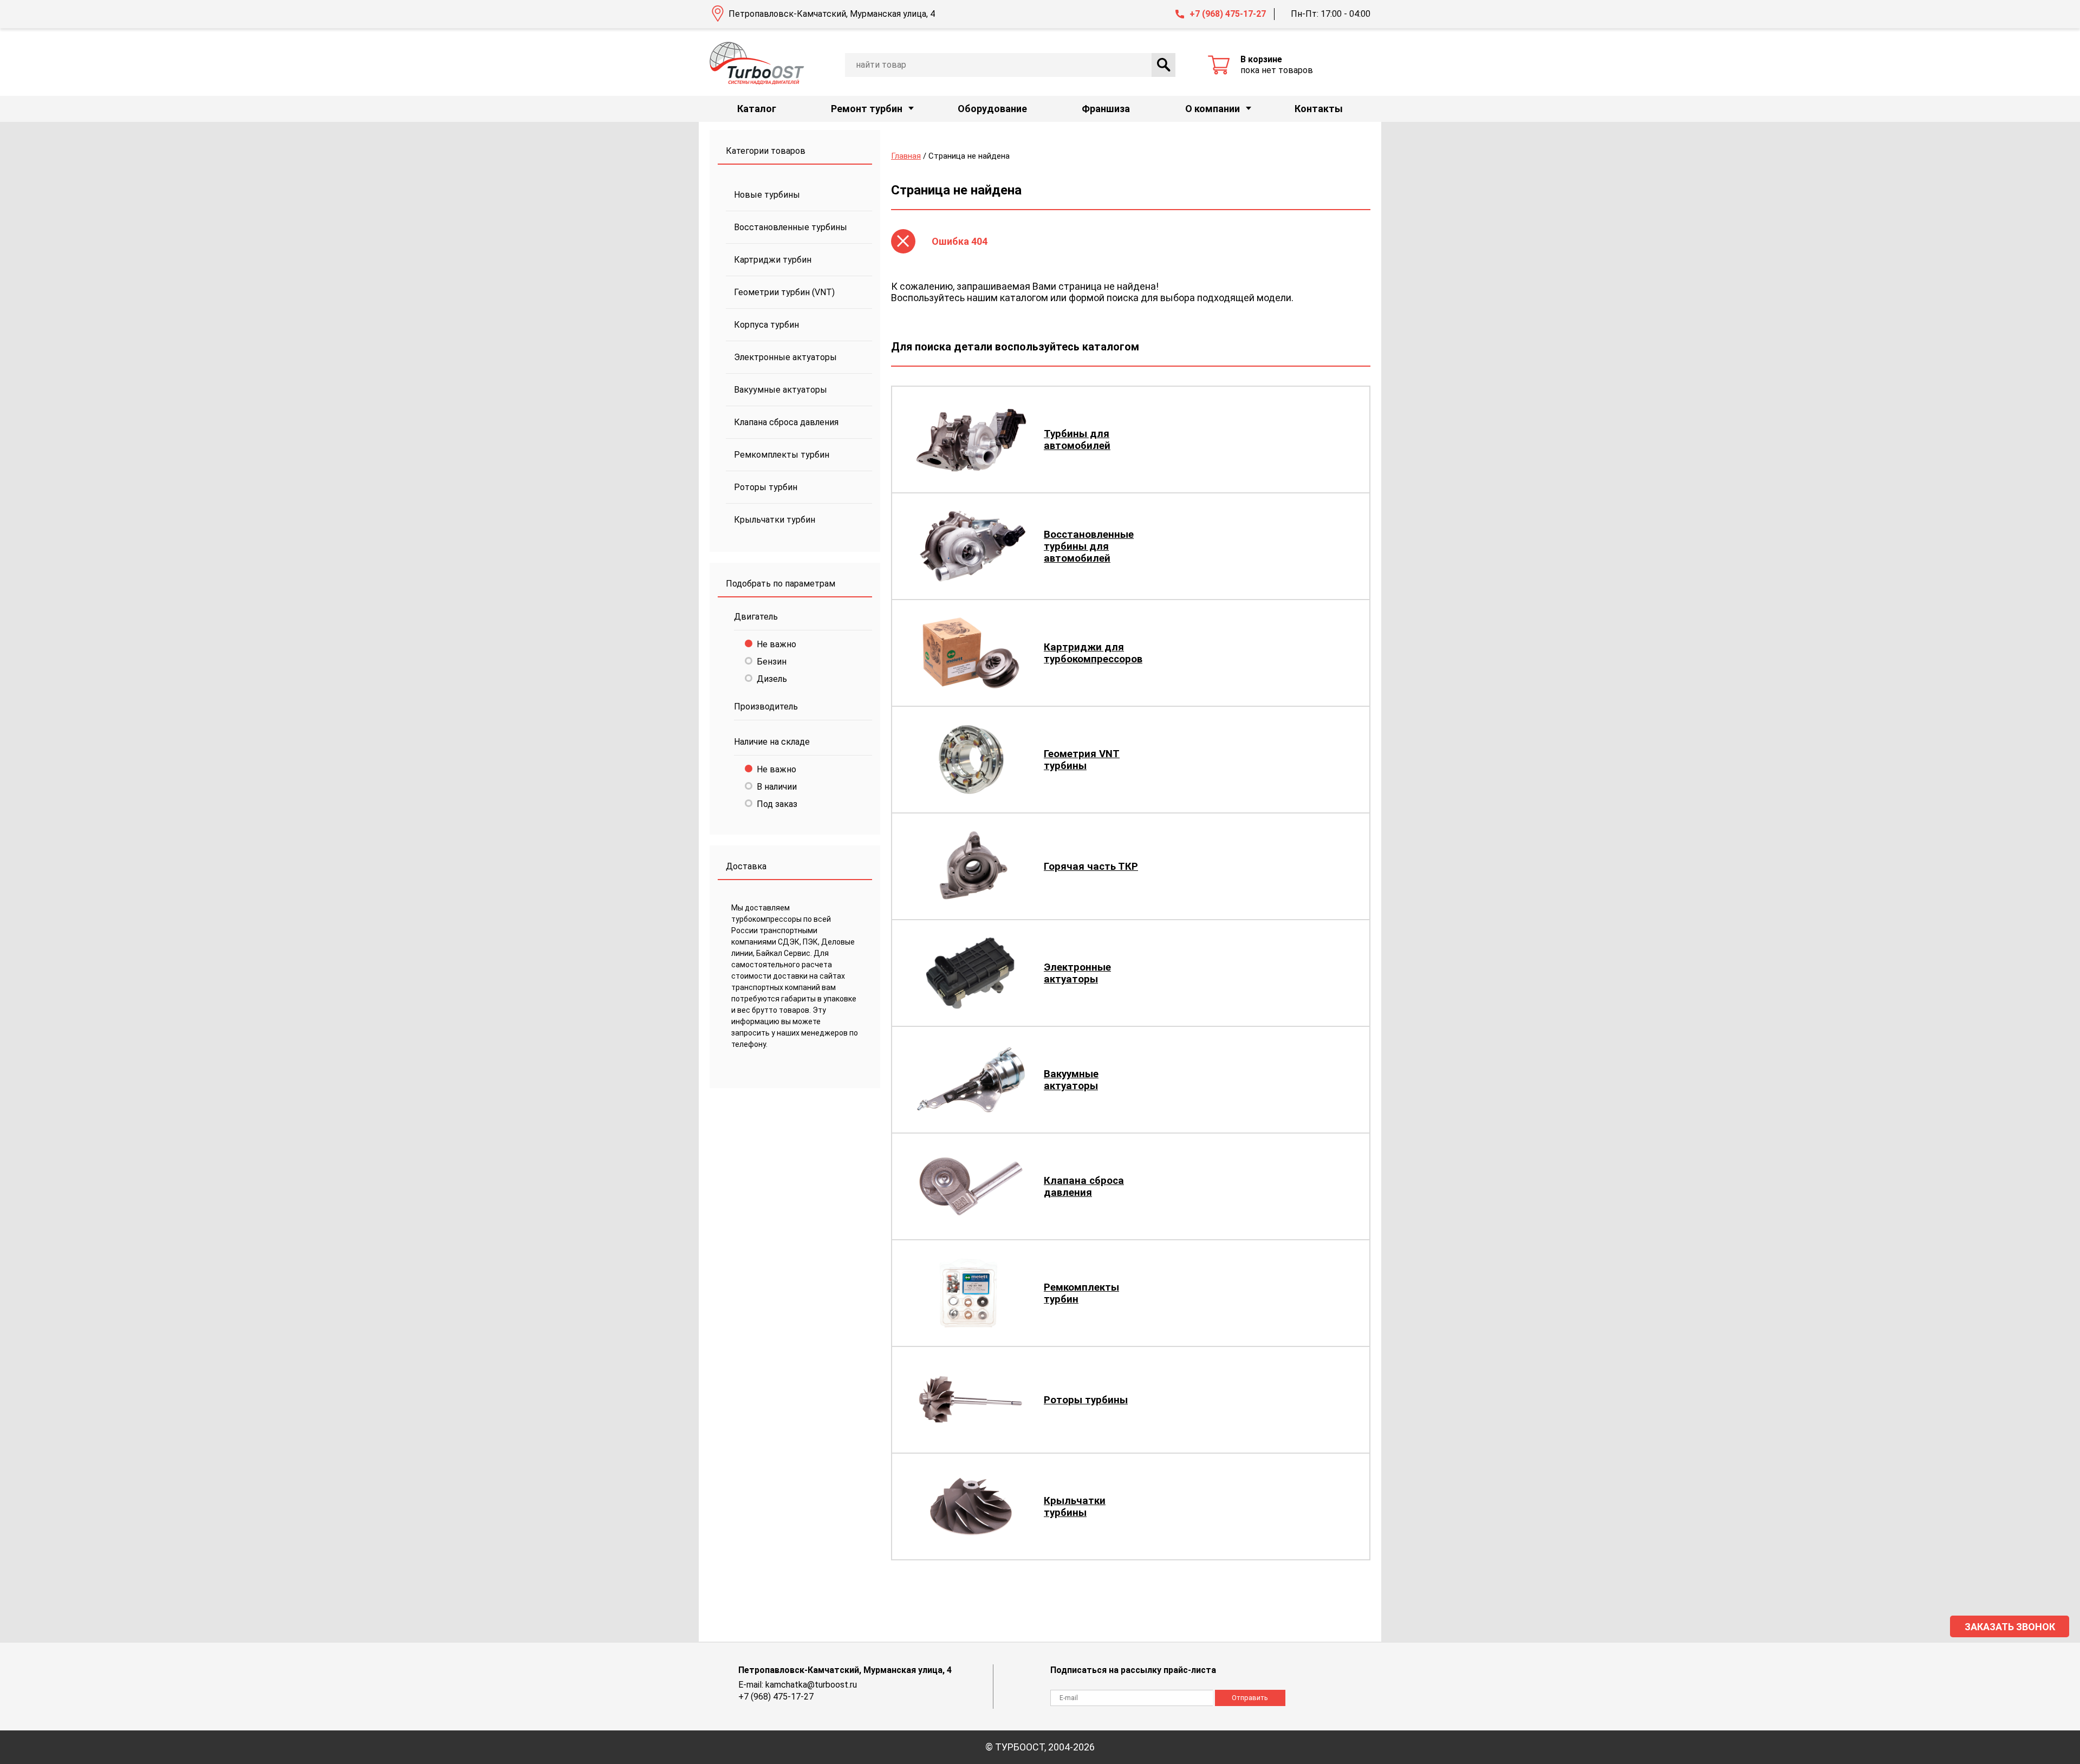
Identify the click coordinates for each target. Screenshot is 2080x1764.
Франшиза (1106, 109)
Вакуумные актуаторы (781, 390)
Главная (906, 156)
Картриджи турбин (773, 260)
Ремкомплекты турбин (782, 455)
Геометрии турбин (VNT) (784, 292)
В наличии (777, 787)
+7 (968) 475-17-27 (1228, 14)
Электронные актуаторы (785, 357)
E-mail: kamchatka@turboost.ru (798, 1685)
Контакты (1319, 109)
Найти (1163, 65)
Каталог (757, 109)
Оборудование (992, 109)
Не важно (776, 644)
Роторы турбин (766, 487)
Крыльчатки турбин (775, 520)
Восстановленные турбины (791, 227)
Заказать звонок (2010, 1627)
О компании (1213, 109)
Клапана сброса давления (786, 422)
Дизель (772, 679)
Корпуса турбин (766, 325)
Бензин (772, 662)
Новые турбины (767, 195)
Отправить (1250, 1698)
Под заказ (777, 804)
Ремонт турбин (867, 109)
